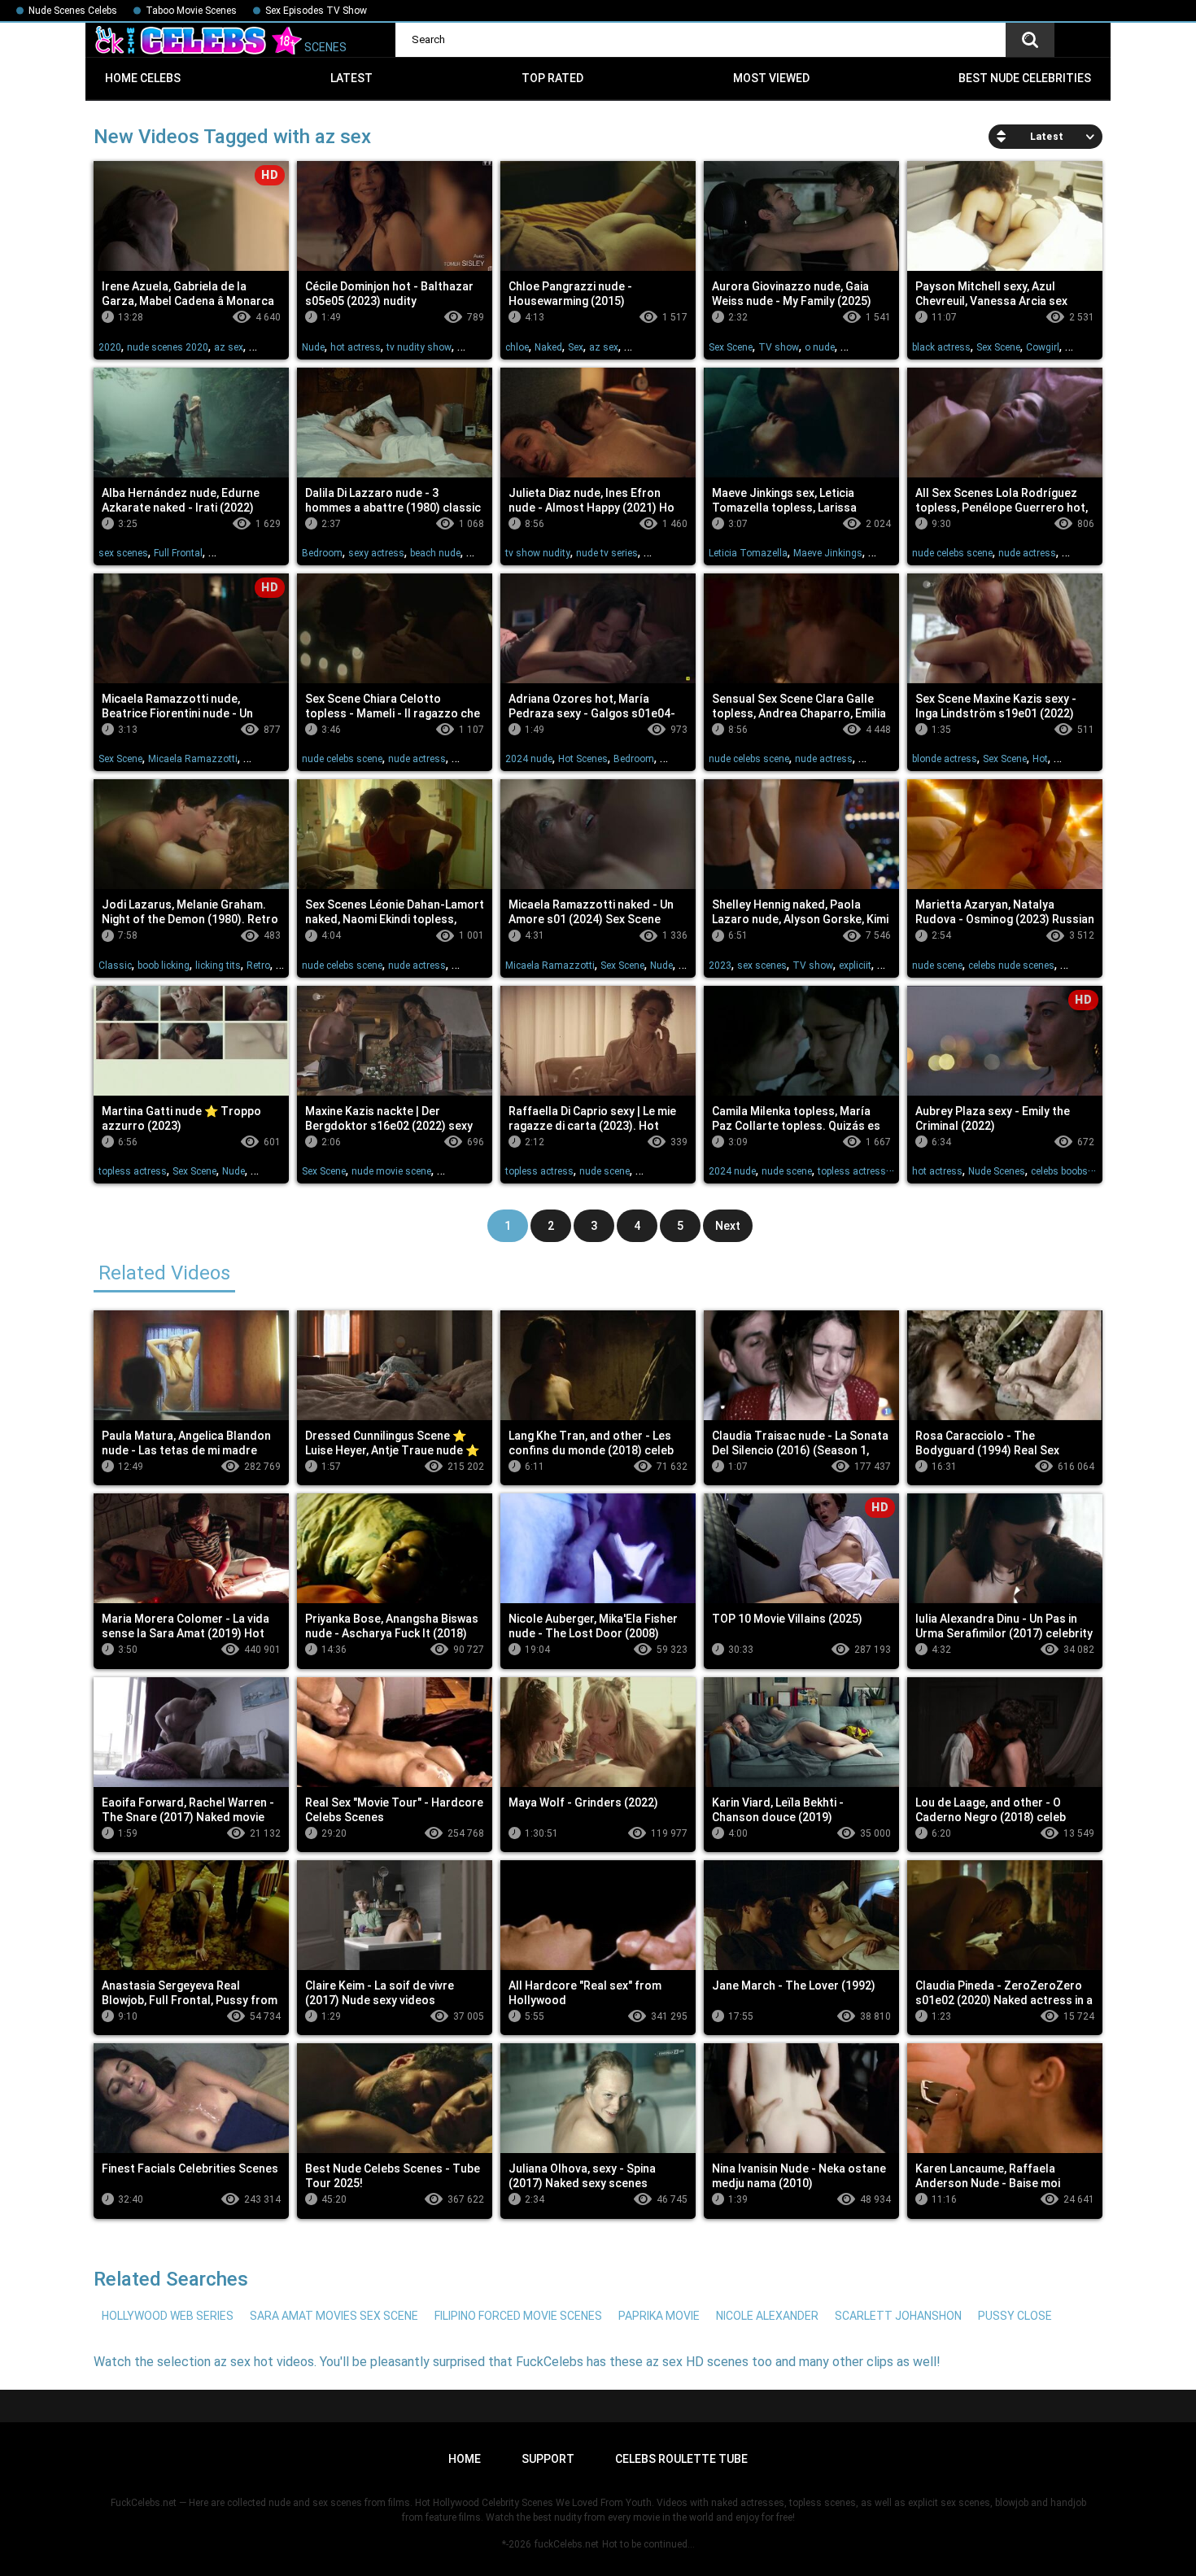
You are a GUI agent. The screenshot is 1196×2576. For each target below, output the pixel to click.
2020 (110, 347)
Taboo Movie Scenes (191, 11)
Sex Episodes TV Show (316, 11)
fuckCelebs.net (567, 2544)
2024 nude (529, 759)
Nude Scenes (997, 1171)
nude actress (1027, 553)
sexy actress (376, 553)
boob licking (164, 965)
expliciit (855, 965)
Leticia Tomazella (748, 553)
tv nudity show (419, 347)
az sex (229, 347)
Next (728, 1226)
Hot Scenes (583, 759)
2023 (720, 965)
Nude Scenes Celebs (73, 11)
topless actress (133, 1171)
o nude (820, 347)
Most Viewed (771, 78)
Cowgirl (1043, 347)
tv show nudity (538, 553)
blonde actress (945, 759)
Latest (351, 78)
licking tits (218, 965)
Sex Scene (731, 347)
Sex (576, 347)
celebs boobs (1059, 1171)
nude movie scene (391, 1171)
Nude (313, 347)
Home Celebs (143, 78)
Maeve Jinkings (828, 553)
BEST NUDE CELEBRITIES (1025, 78)
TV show (779, 347)
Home (465, 2459)
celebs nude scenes (1011, 965)
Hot (1040, 759)
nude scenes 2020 (168, 347)
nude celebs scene (952, 553)
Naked (548, 347)
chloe (517, 347)
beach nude (435, 553)
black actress (941, 347)
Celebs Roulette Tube (681, 2459)
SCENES (324, 47)
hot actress (356, 347)
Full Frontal (178, 553)
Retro (258, 965)
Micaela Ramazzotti (193, 759)
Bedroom (322, 553)
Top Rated (552, 78)
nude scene (937, 965)
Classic (115, 965)
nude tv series (607, 553)
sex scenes (123, 553)
